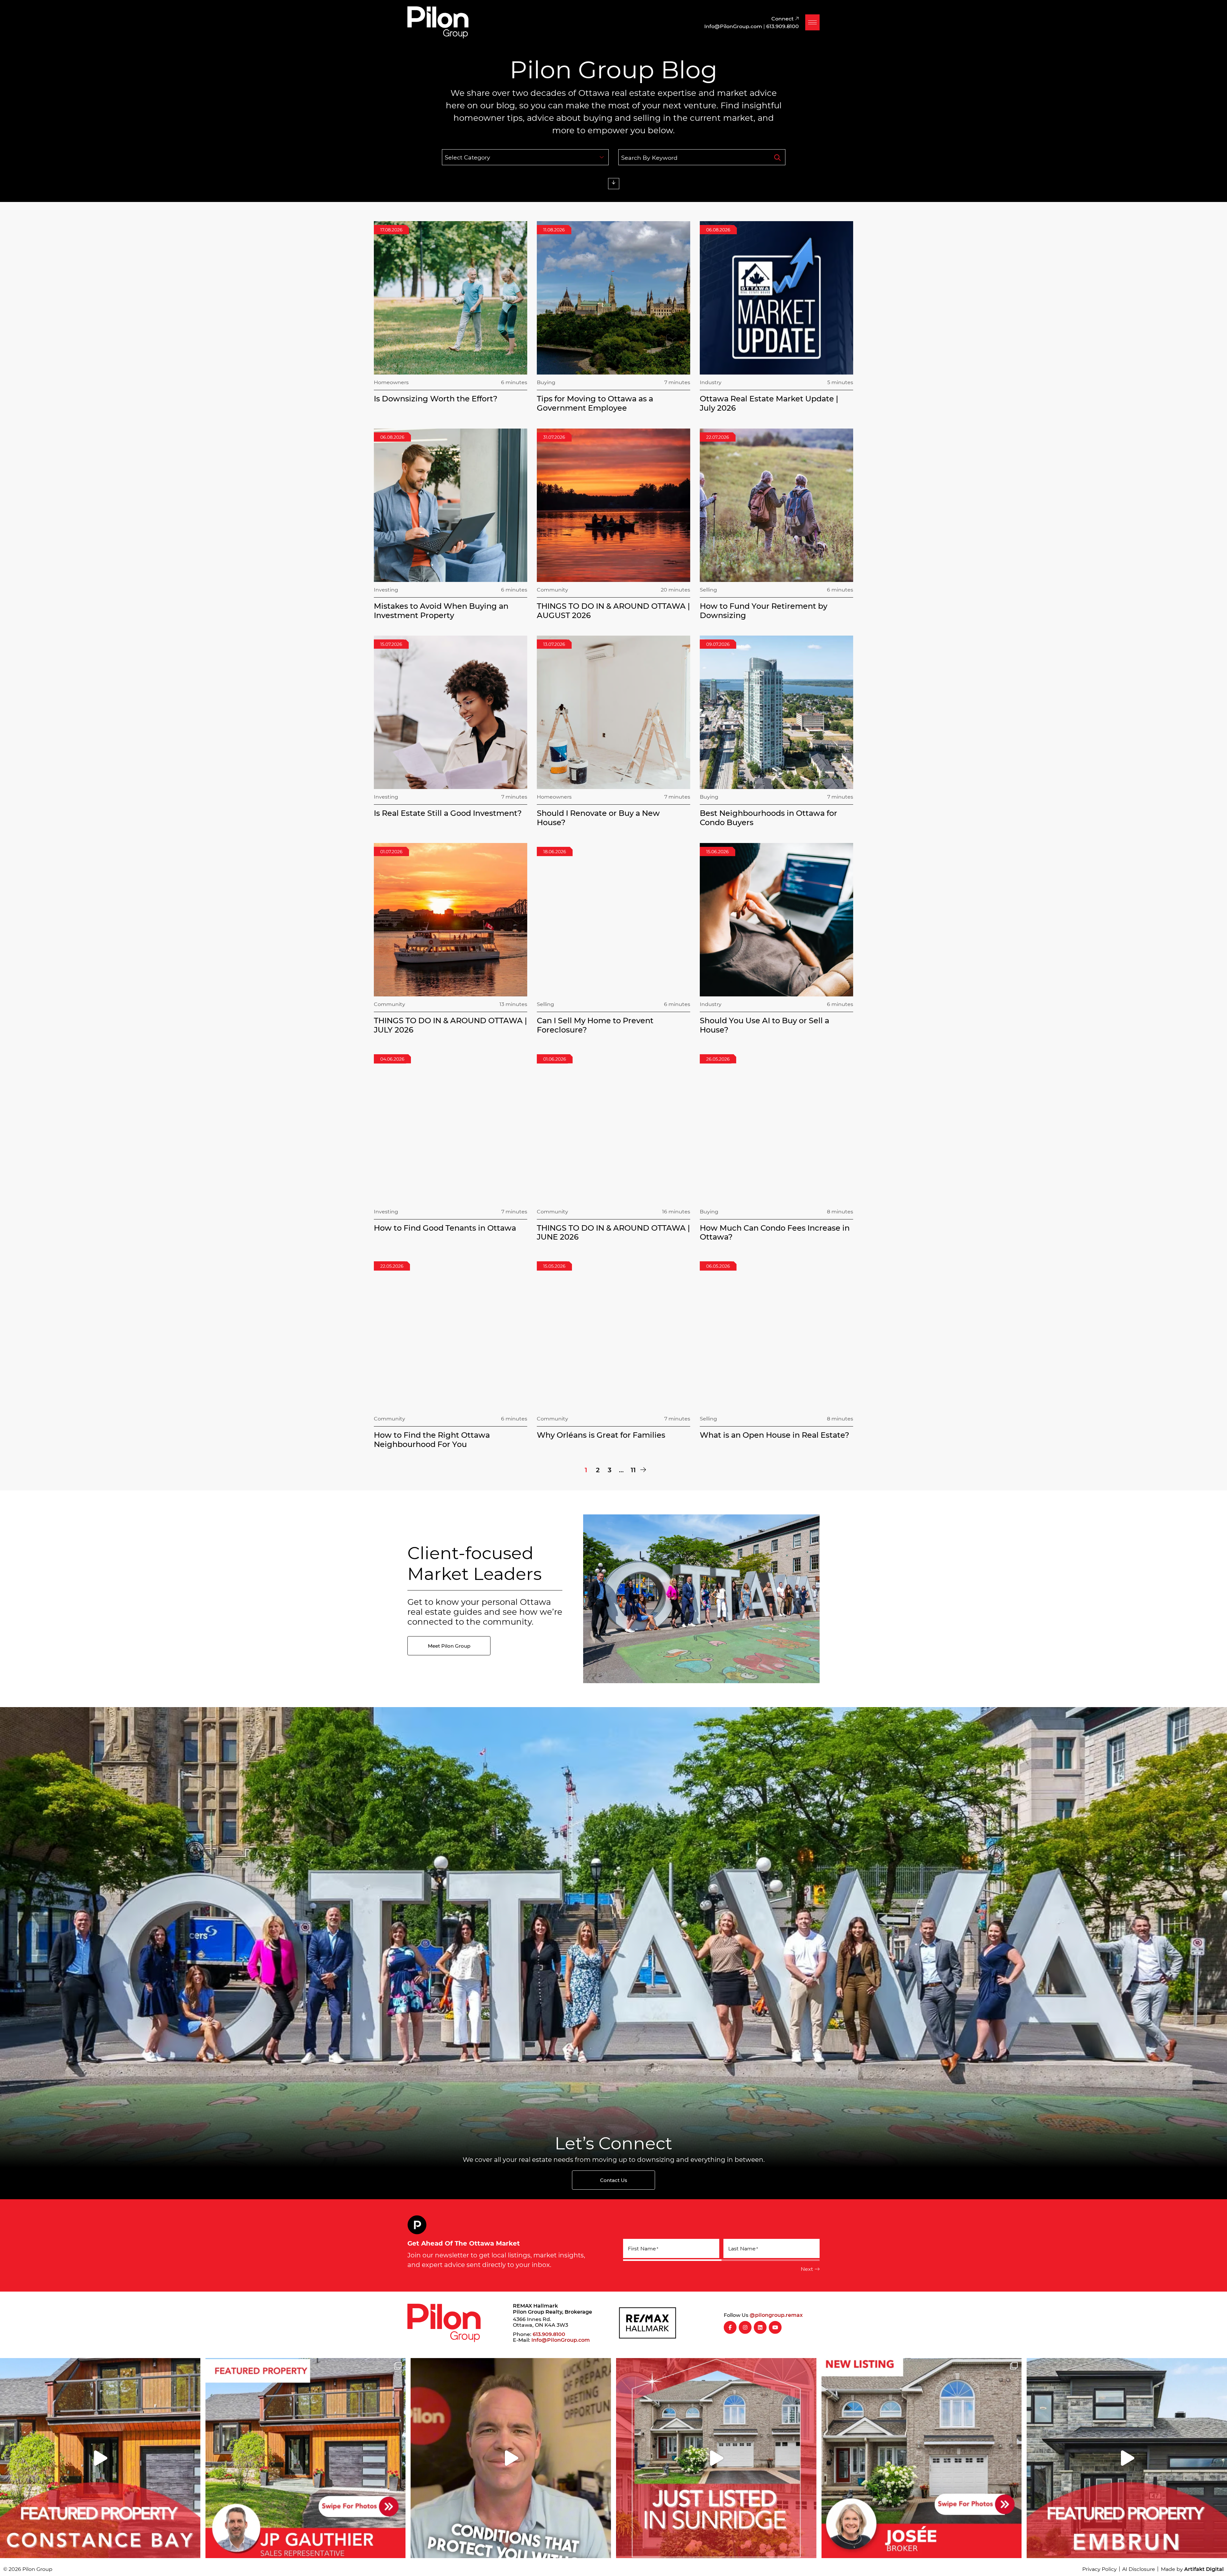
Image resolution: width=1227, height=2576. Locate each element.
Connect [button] (783, 18)
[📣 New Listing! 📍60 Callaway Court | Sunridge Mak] (922, 2458)
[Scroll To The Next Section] (614, 184)
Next (807, 2269)
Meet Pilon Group (449, 1646)
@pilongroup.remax (776, 2315)
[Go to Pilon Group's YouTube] (775, 2327)
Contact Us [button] (614, 2180)
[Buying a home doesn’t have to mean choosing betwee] (511, 2458)
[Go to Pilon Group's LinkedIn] (760, 2327)
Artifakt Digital (1204, 2569)
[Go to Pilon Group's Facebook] (730, 2327)
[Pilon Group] (438, 21)
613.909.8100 (549, 2334)
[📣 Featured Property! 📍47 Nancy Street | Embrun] (1127, 2458)
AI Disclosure (1139, 2569)
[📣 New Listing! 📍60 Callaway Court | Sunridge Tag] (716, 2458)
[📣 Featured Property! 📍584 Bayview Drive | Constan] (100, 2458)
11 (633, 1470)
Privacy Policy (1100, 2569)
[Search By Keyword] (777, 157)
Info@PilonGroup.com (561, 2340)
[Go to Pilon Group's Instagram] (745, 2327)
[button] (812, 22)
